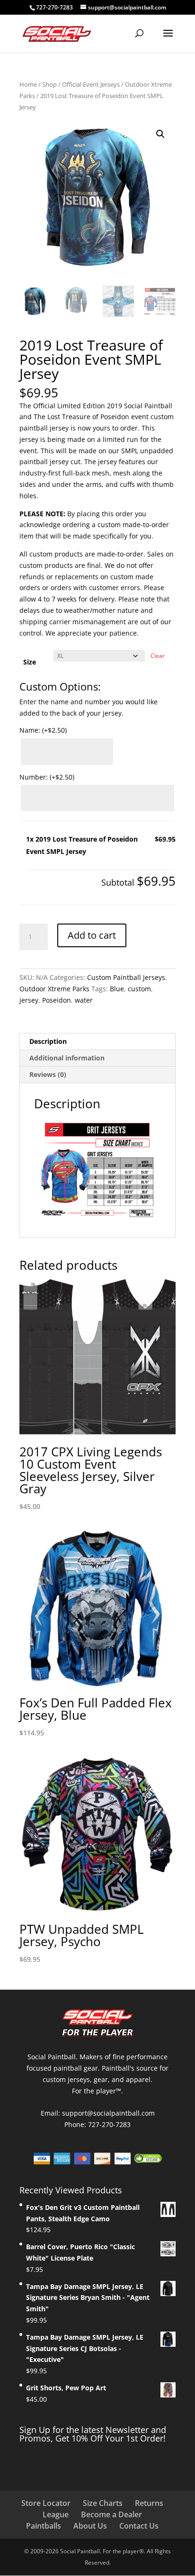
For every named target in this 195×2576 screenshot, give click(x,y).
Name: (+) (43, 730)
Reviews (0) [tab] (48, 1074)
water (84, 1000)
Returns (149, 2503)
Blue (117, 989)
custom (139, 989)
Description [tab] (48, 1041)
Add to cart (92, 935)
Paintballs (44, 2526)
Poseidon (57, 1000)
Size (30, 662)
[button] (160, 134)
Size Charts (103, 2503)
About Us (90, 2526)
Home (28, 84)
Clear (158, 656)
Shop (49, 84)
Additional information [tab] (67, 1058)
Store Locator (46, 2503)
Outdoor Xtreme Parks (54, 989)
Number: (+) (47, 777)
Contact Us (139, 2526)
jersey (29, 1000)
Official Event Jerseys (91, 84)
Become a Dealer (111, 2514)
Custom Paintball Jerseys (126, 977)
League (56, 2514)
